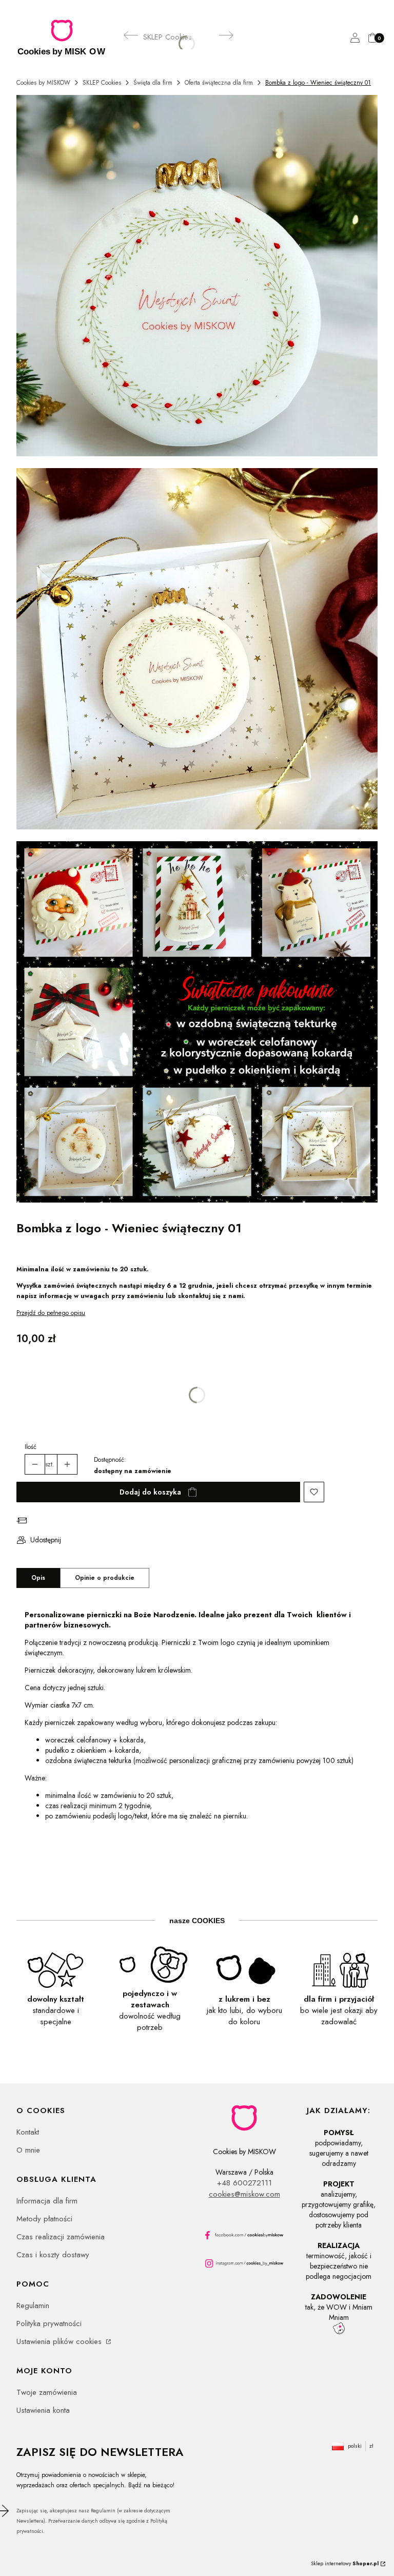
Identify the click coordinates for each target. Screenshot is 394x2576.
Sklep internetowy (345, 2563)
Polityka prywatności (49, 2323)
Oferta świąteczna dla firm (219, 83)
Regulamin (33, 2306)
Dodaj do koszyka (150, 1492)
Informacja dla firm (47, 2201)
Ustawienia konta (43, 2410)
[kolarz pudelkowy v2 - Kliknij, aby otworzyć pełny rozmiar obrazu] (197, 1024)
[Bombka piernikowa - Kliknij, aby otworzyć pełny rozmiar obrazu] (197, 277)
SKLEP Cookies (102, 83)
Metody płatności (44, 2219)
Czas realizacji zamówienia (61, 2237)
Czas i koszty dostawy (53, 2255)
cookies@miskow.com (244, 2194)
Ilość (31, 1447)
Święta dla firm (153, 83)
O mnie (28, 2150)
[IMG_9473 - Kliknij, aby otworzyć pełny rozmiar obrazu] (197, 651)
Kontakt (28, 2132)
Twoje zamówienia (47, 2392)
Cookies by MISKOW (43, 83)
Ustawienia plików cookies (60, 2341)
